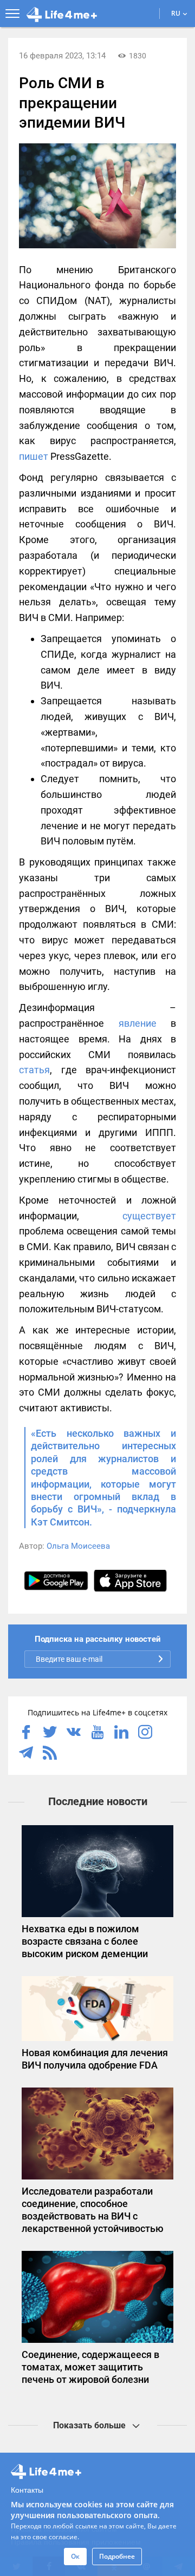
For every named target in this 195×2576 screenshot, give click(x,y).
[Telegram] (26, 1754)
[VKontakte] (74, 1733)
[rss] (50, 1754)
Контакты (27, 2489)
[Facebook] (26, 1733)
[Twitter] (50, 1733)
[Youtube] (97, 1733)
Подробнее (117, 2556)
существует (149, 1216)
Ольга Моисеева (78, 1546)
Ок (75, 2556)
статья (34, 1070)
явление (138, 1023)
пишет (34, 456)
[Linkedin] (121, 1733)
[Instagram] (145, 1733)
